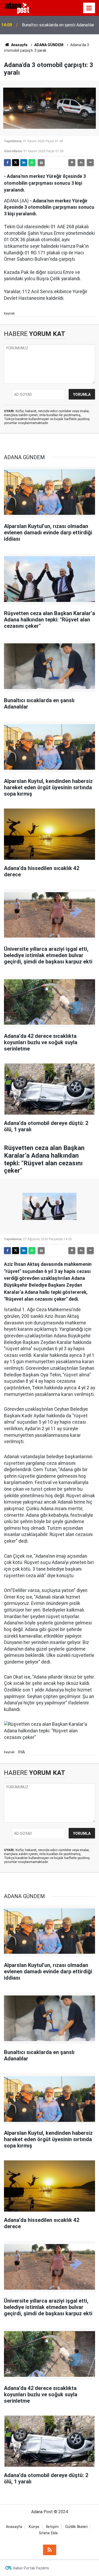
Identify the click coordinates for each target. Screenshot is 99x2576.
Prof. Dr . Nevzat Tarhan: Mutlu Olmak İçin (57, 25)
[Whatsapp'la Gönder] (32, 163)
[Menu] (89, 8)
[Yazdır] (41, 163)
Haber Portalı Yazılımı (31, 2568)
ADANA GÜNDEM (49, 45)
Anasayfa (19, 45)
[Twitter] (16, 163)
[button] (72, 163)
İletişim (52, 2527)
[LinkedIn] (24, 163)
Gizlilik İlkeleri (76, 2527)
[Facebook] (7, 163)
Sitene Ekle (48, 2533)
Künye (34, 2527)
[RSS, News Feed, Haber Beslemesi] (50, 2550)
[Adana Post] (20, 8)
